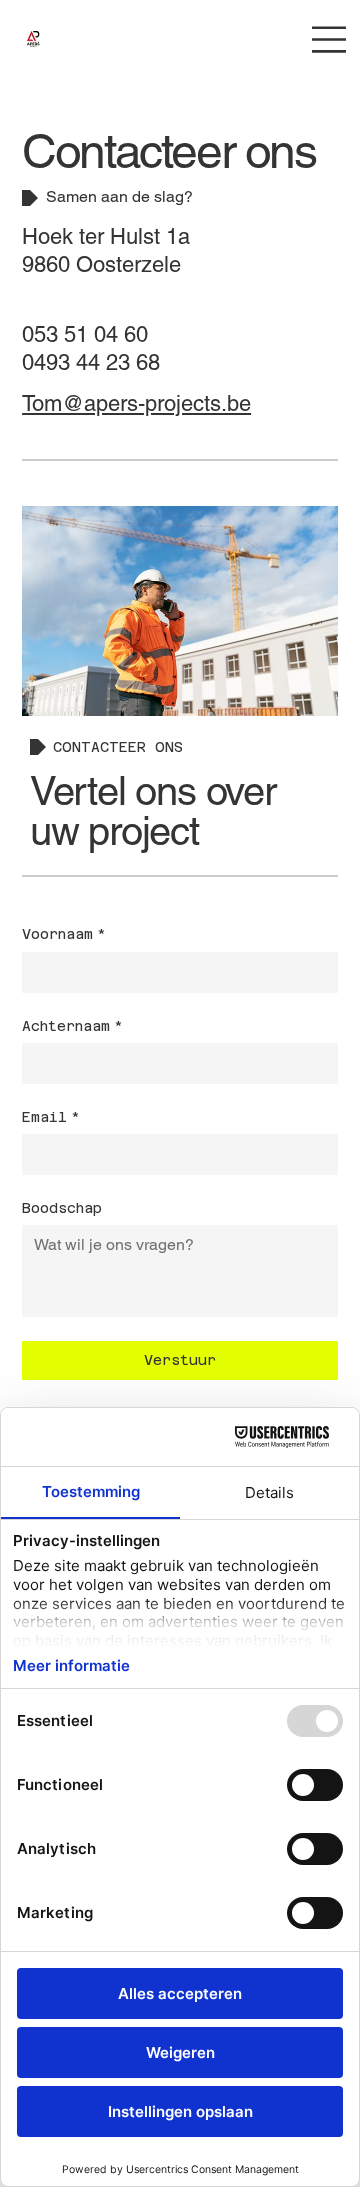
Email (51, 1117)
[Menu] (329, 39)
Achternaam (72, 1026)
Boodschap (62, 1208)
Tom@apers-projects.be (136, 403)
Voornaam (64, 934)
